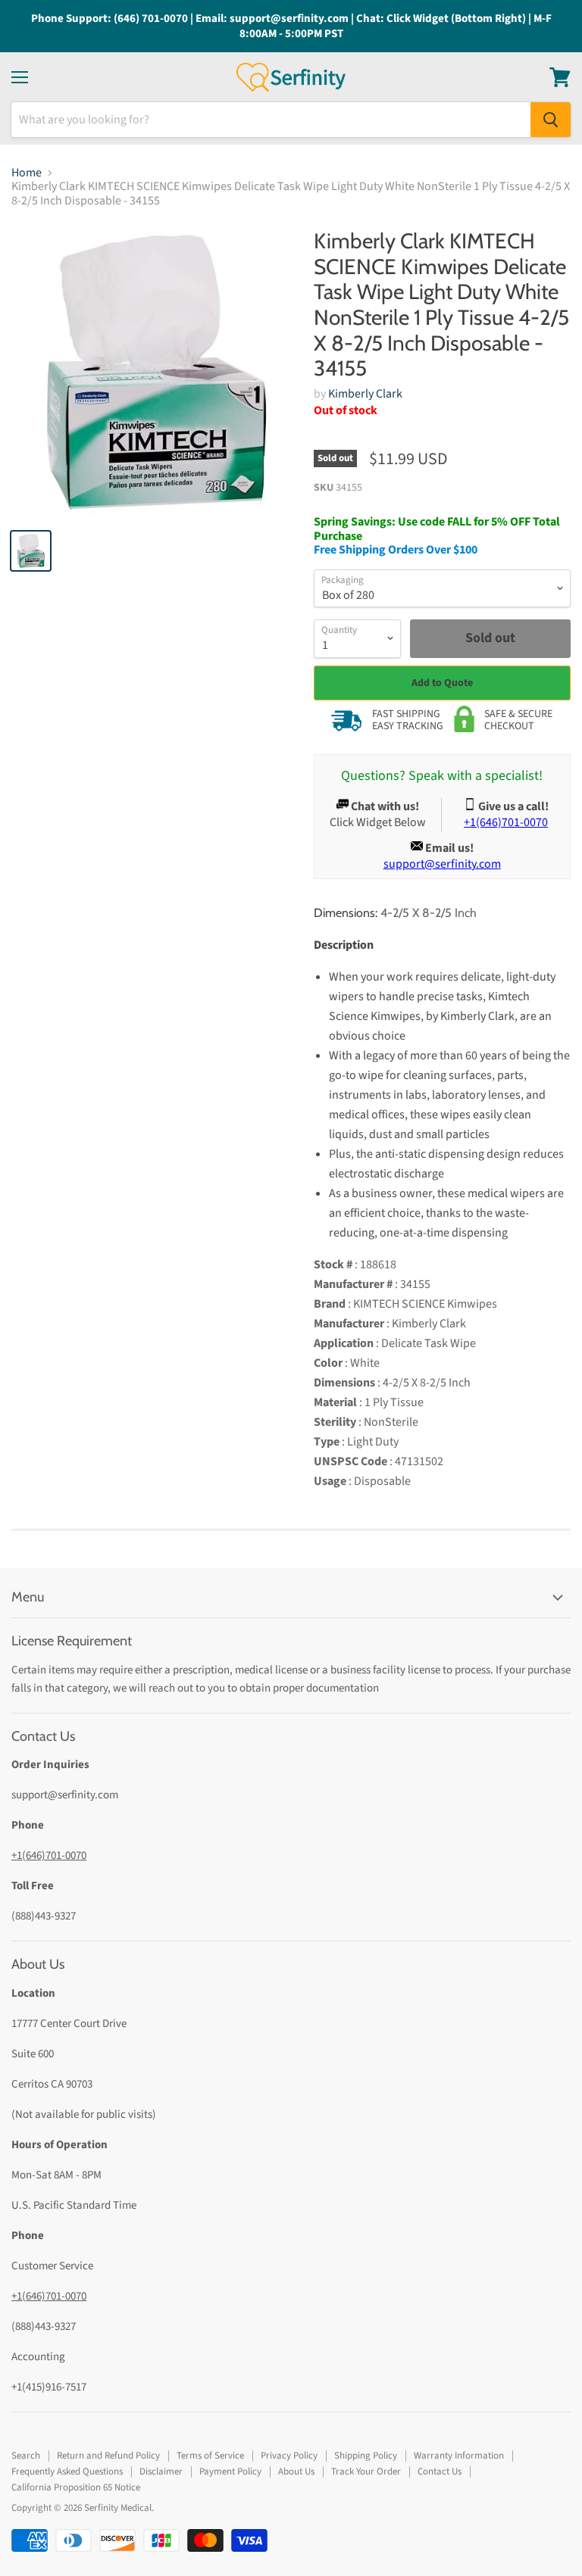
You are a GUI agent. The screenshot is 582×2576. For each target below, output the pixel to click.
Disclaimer (161, 2472)
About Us (296, 2472)
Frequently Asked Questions (67, 2472)
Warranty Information (459, 2456)
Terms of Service (210, 2456)
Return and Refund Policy (108, 2456)
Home (27, 173)
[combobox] (271, 120)
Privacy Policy (289, 2456)
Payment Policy (230, 2472)
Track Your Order (366, 2472)
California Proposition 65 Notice (76, 2487)
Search (26, 2456)
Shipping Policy (366, 2456)
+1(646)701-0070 (49, 1856)
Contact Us (440, 2472)
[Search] (551, 120)
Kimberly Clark (365, 394)
